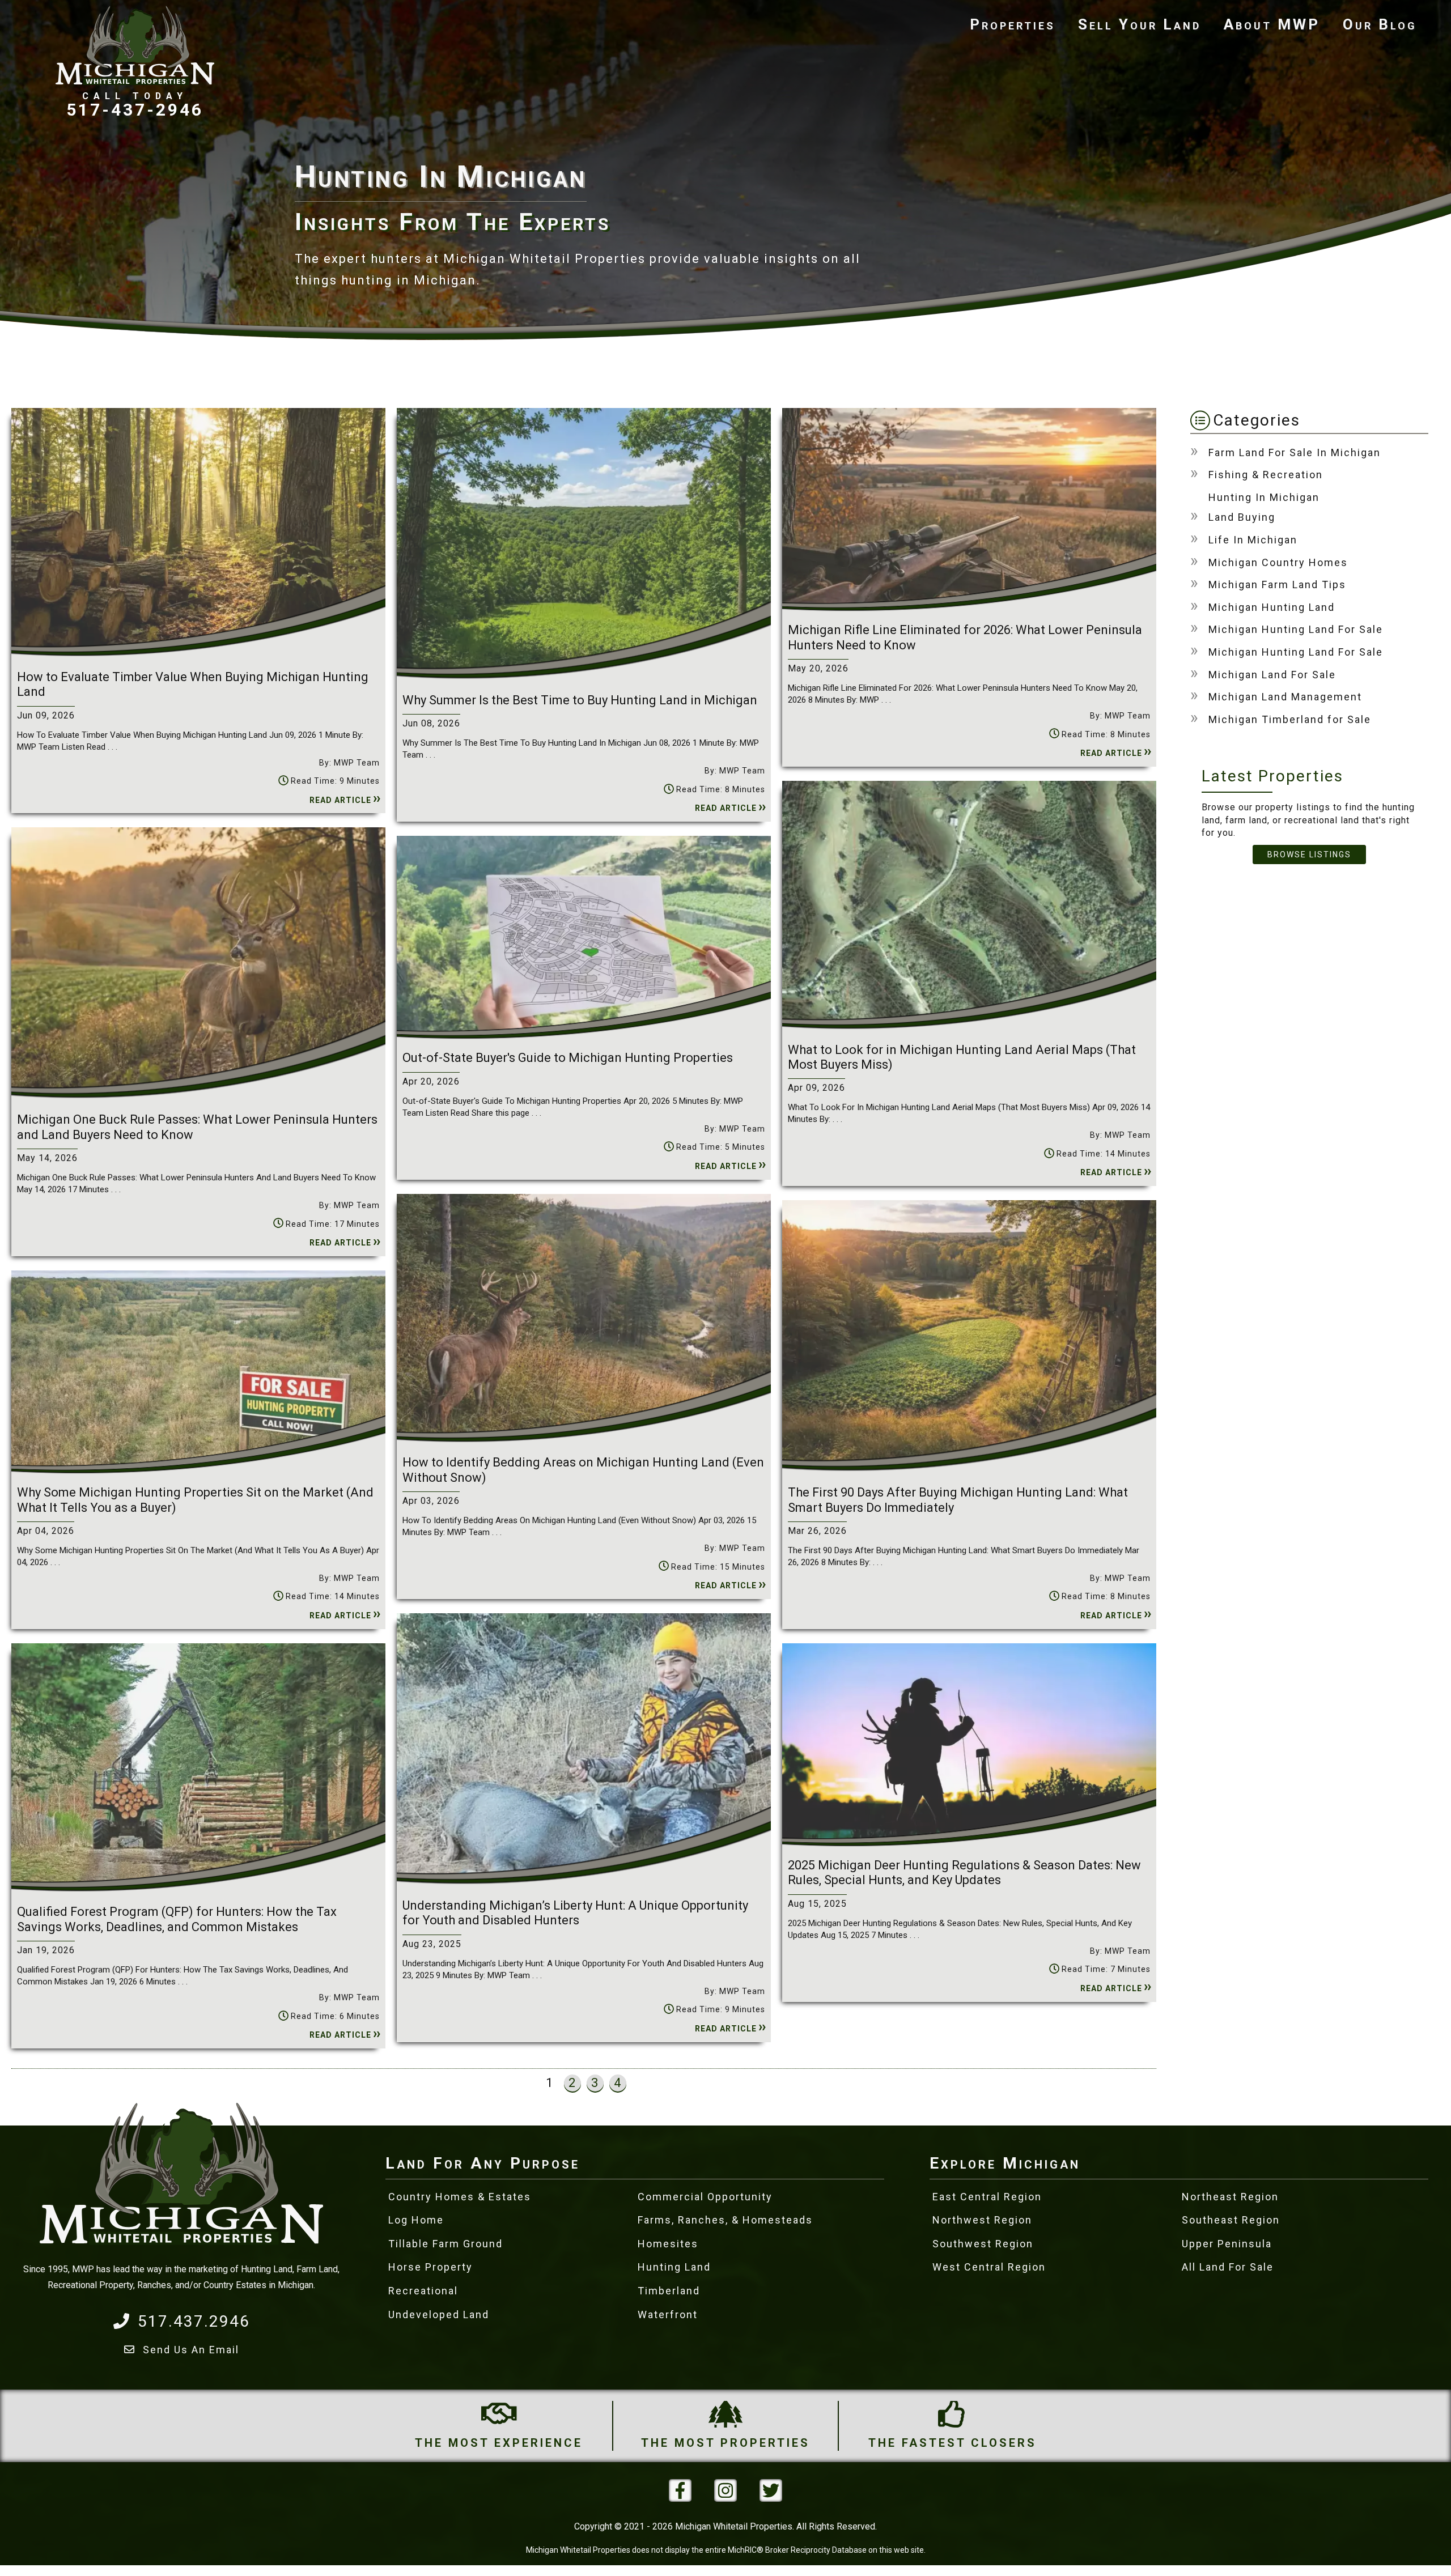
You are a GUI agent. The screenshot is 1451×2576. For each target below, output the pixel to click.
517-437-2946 (135, 109)
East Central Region (987, 2197)
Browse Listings (1309, 855)
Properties (1013, 24)
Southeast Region (1231, 2220)
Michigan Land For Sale (1272, 675)
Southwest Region (983, 2244)
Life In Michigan (1253, 540)
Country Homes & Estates (460, 2197)
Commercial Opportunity (705, 2197)
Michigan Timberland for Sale (1290, 719)
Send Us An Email (191, 2350)
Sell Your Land (1140, 24)
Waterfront (668, 2314)
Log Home (416, 2220)
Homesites (668, 2244)
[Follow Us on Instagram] (725, 2490)
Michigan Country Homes (1278, 562)
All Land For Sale (1228, 2267)
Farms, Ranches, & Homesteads (725, 2220)
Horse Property (430, 2267)
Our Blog (1380, 24)
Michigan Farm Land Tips (1277, 585)
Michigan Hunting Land (1272, 607)
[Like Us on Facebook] (680, 2490)
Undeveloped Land (439, 2314)
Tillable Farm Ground (446, 2244)
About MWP (1272, 24)
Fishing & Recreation (1266, 475)
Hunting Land (674, 2267)
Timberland (669, 2291)
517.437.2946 (194, 2321)
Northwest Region (982, 2220)
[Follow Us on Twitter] (771, 2490)
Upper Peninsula (1227, 2244)
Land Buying (1242, 517)
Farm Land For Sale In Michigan (1295, 452)
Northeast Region (1230, 2197)
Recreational (423, 2291)
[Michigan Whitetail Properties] (135, 45)
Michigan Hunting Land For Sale (1296, 629)
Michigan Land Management (1285, 697)
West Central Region (989, 2267)
